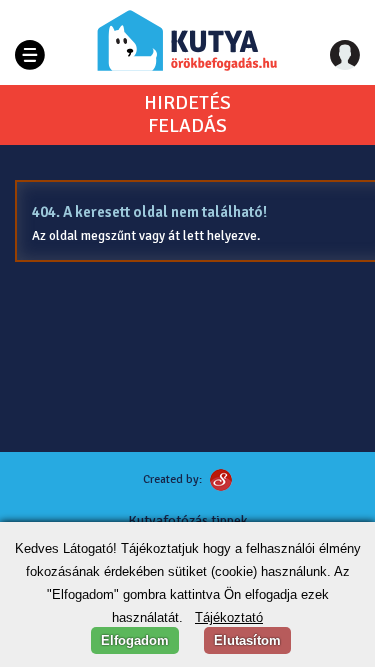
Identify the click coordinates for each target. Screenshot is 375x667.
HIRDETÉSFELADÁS (187, 115)
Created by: (172, 479)
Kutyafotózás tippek (188, 520)
